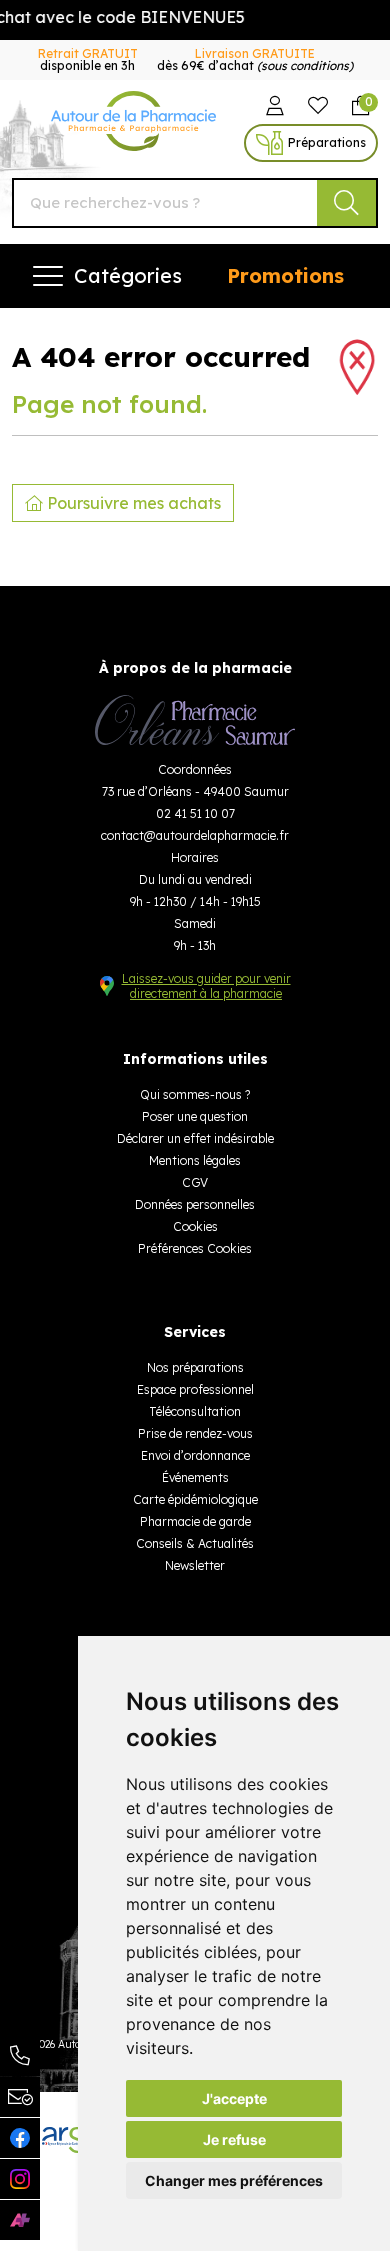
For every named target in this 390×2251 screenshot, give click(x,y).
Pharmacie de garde (195, 1521)
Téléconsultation (195, 1411)
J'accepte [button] (234, 2098)
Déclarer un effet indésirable (195, 1138)
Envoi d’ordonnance (195, 1455)
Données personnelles (195, 1204)
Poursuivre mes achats (132, 503)
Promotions (285, 275)
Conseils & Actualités (195, 1543)
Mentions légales (195, 1160)
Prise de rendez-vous (195, 1433)
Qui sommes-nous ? (195, 1094)
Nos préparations (195, 1367)
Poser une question (195, 1116)
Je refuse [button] (234, 2139)
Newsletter (195, 1565)
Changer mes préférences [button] (234, 2180)
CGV (195, 1182)
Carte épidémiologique (195, 1499)
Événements (195, 1477)
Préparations (327, 142)
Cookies (195, 1226)
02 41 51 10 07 (195, 813)
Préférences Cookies (195, 1248)
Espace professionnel (195, 1389)
